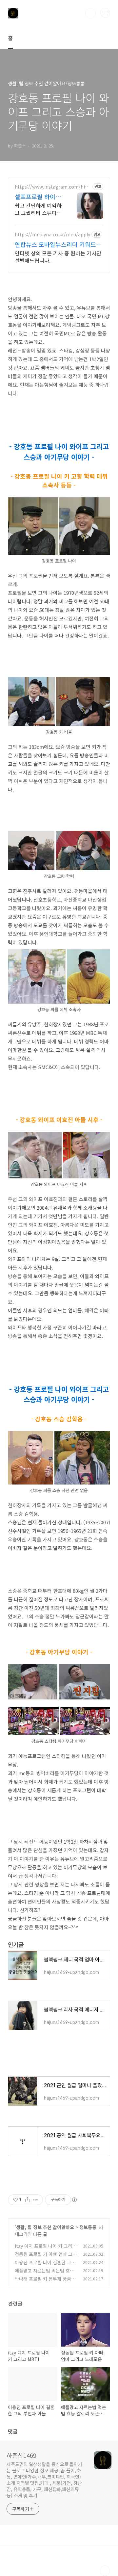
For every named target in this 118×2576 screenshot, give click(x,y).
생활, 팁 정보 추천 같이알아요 (45, 2227)
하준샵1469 (21, 2455)
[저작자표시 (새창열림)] (74, 2200)
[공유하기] (27, 2200)
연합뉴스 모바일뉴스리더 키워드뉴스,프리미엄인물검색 (58, 244)
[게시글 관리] (36, 2200)
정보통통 (88, 2227)
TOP (105, 2571)
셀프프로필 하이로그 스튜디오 (38, 197)
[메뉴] (105, 13)
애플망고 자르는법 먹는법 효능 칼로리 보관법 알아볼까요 (44, 2274)
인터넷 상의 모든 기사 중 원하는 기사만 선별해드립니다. (58, 257)
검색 (90, 13)
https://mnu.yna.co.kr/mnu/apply (52, 235)
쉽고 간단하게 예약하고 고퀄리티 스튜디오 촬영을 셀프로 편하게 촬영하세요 (38, 209)
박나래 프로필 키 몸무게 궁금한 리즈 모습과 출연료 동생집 (45, 2282)
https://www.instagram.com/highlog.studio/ (53, 187)
